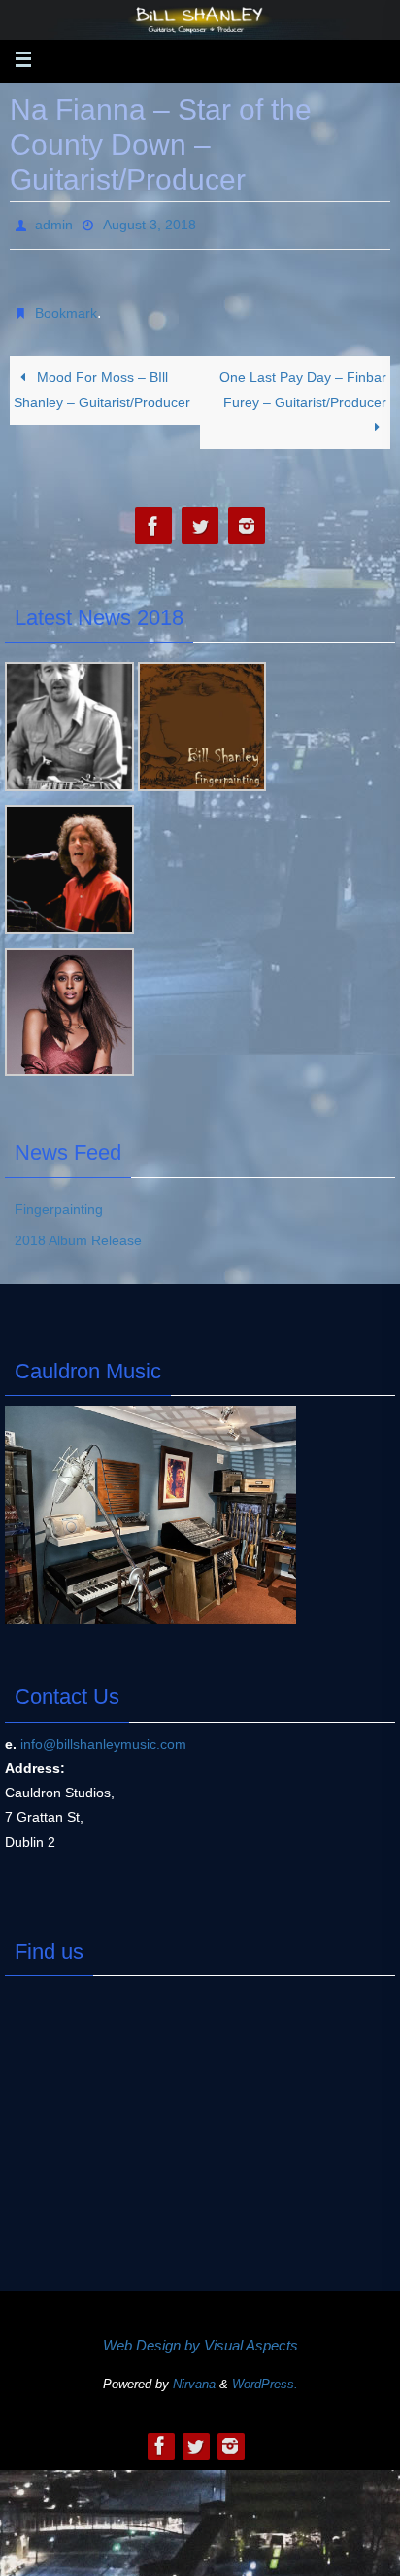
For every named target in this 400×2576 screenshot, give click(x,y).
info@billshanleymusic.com (103, 1733)
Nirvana (194, 2373)
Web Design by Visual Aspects (200, 2333)
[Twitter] (200, 516)
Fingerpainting (59, 1199)
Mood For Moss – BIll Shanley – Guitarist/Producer (102, 379)
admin (54, 223)
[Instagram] (247, 516)
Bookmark (66, 305)
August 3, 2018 (150, 223)
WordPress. (265, 2373)
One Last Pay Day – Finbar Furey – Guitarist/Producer (303, 379)
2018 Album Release (78, 1230)
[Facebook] (153, 516)
